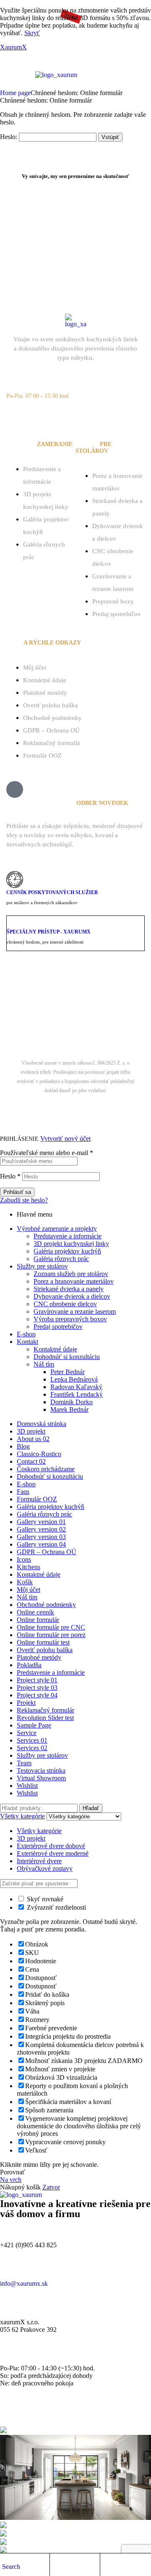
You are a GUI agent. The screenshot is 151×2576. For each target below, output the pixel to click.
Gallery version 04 (41, 1544)
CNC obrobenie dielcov (65, 1304)
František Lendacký (77, 1394)
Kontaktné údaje (45, 680)
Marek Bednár (90, 1014)
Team (24, 1763)
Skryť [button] (32, 33)
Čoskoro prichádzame (46, 1469)
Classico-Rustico (39, 1454)
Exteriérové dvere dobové (51, 1846)
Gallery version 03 (41, 1537)
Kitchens (29, 1567)
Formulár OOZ (42, 756)
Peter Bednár (68, 1372)
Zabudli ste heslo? (24, 1200)
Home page (15, 93)
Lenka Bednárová (74, 1379)
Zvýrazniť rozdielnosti (56, 1907)
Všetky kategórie (39, 1831)
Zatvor (51, 2187)
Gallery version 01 (41, 1522)
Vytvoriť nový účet (65, 1138)
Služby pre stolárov (42, 1266)
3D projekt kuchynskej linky (71, 1244)
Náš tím (44, 1364)
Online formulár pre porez (51, 1635)
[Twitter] (23, 416)
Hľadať (91, 1808)
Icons (24, 1559)
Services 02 (32, 1748)
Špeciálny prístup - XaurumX (49, 932)
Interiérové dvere (39, 1861)
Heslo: (9, 137)
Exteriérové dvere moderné (53, 1853)
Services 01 (32, 1740)
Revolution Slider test (45, 1718)
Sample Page (34, 1725)
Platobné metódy (45, 693)
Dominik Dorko (72, 1402)
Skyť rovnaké (44, 1899)
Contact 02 (31, 1461)
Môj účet (35, 668)
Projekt (26, 1703)
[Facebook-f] (49, 416)
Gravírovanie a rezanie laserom (75, 1311)
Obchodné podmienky (52, 718)
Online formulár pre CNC (51, 1627)
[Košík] (107, 2566)
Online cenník (35, 1612)
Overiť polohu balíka (51, 705)
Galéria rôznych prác (61, 1259)
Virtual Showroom (41, 1778)
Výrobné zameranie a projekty (57, 1229)
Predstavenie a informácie (68, 1236)
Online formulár (38, 1620)
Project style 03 (37, 1688)
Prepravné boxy (113, 601)
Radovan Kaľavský (76, 1387)
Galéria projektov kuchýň (67, 1251)
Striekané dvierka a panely (69, 1289)
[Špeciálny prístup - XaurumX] (12, 922)
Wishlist (27, 1786)
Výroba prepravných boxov (70, 1319)
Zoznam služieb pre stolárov (71, 1274)
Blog (23, 1446)
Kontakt (27, 1342)
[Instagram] (75, 416)
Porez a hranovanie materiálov (74, 1281)
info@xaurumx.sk (24, 2283)
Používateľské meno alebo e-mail (47, 1153)
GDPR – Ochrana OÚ (51, 730)
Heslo (10, 1176)
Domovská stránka (42, 1424)
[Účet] (56, 2566)
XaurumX (13, 47)
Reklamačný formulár (52, 743)
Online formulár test (43, 1642)
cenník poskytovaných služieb (52, 892)
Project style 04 (37, 1695)
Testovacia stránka (41, 1770)
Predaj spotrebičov (117, 614)
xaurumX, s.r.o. (54, 1005)
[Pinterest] (102, 416)
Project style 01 (37, 1680)
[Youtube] (128, 416)
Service (27, 1733)
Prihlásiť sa (17, 1192)
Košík (25, 1582)
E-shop (26, 1334)
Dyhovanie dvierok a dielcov (72, 1296)
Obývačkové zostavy (45, 1868)
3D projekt (31, 1431)
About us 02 (33, 1439)
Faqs (23, 1492)
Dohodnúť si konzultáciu (67, 1357)
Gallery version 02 (41, 1529)
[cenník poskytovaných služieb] (15, 879)
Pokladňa (29, 1665)
